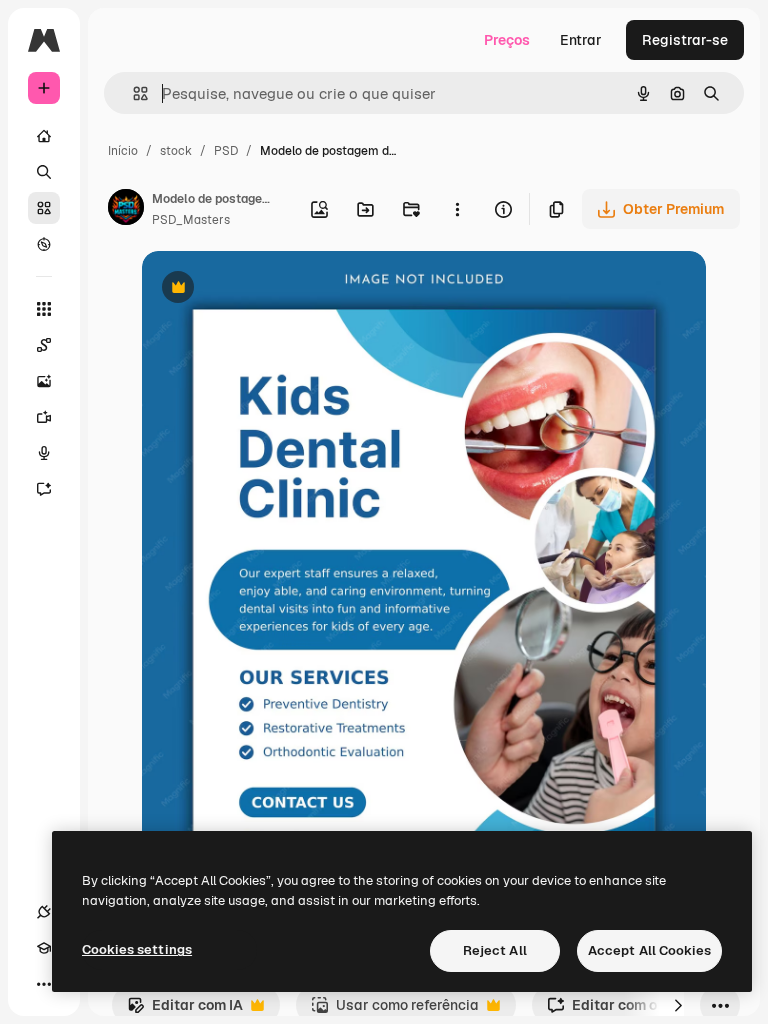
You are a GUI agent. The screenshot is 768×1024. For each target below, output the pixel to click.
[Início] (44, 136)
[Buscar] (44, 172)
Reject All (495, 950)
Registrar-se (685, 40)
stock (176, 151)
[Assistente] (44, 489)
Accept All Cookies (649, 950)
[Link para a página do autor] (126, 210)
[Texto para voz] (44, 453)
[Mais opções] (457, 209)
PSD (226, 151)
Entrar (581, 40)
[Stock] (44, 208)
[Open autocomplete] (132, 93)
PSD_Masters (191, 220)
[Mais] (44, 984)
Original (270, 289)
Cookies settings (137, 949)
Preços (507, 40)
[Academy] (44, 948)
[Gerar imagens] (44, 381)
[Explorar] (44, 244)
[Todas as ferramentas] (44, 309)
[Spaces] (44, 345)
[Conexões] (44, 912)
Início (123, 151)
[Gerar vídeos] (44, 417)
